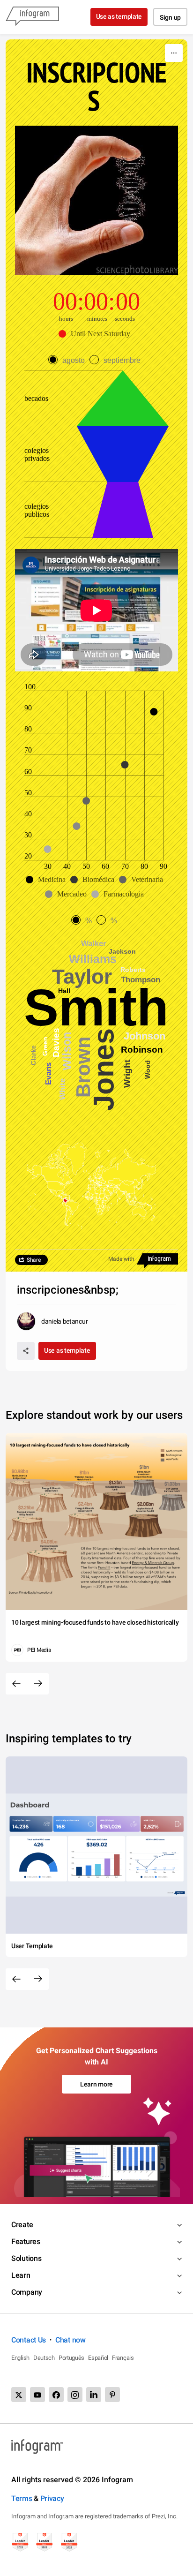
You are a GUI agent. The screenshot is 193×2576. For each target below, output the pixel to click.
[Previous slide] (16, 1684)
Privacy (52, 2498)
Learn (21, 2275)
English (20, 2358)
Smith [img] (96, 1008)
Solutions (26, 2258)
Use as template (119, 16)
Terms (22, 2498)
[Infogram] (32, 17)
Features (26, 2241)
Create (22, 2225)
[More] (174, 53)
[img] (123, 510)
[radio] (69, 360)
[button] (97, 334)
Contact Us (29, 2340)
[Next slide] (38, 1684)
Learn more (96, 2084)
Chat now (71, 2340)
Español (98, 2358)
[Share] (26, 1351)
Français (123, 2358)
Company (27, 2292)
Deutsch (44, 2358)
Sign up (170, 17)
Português (71, 2358)
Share (34, 1260)
